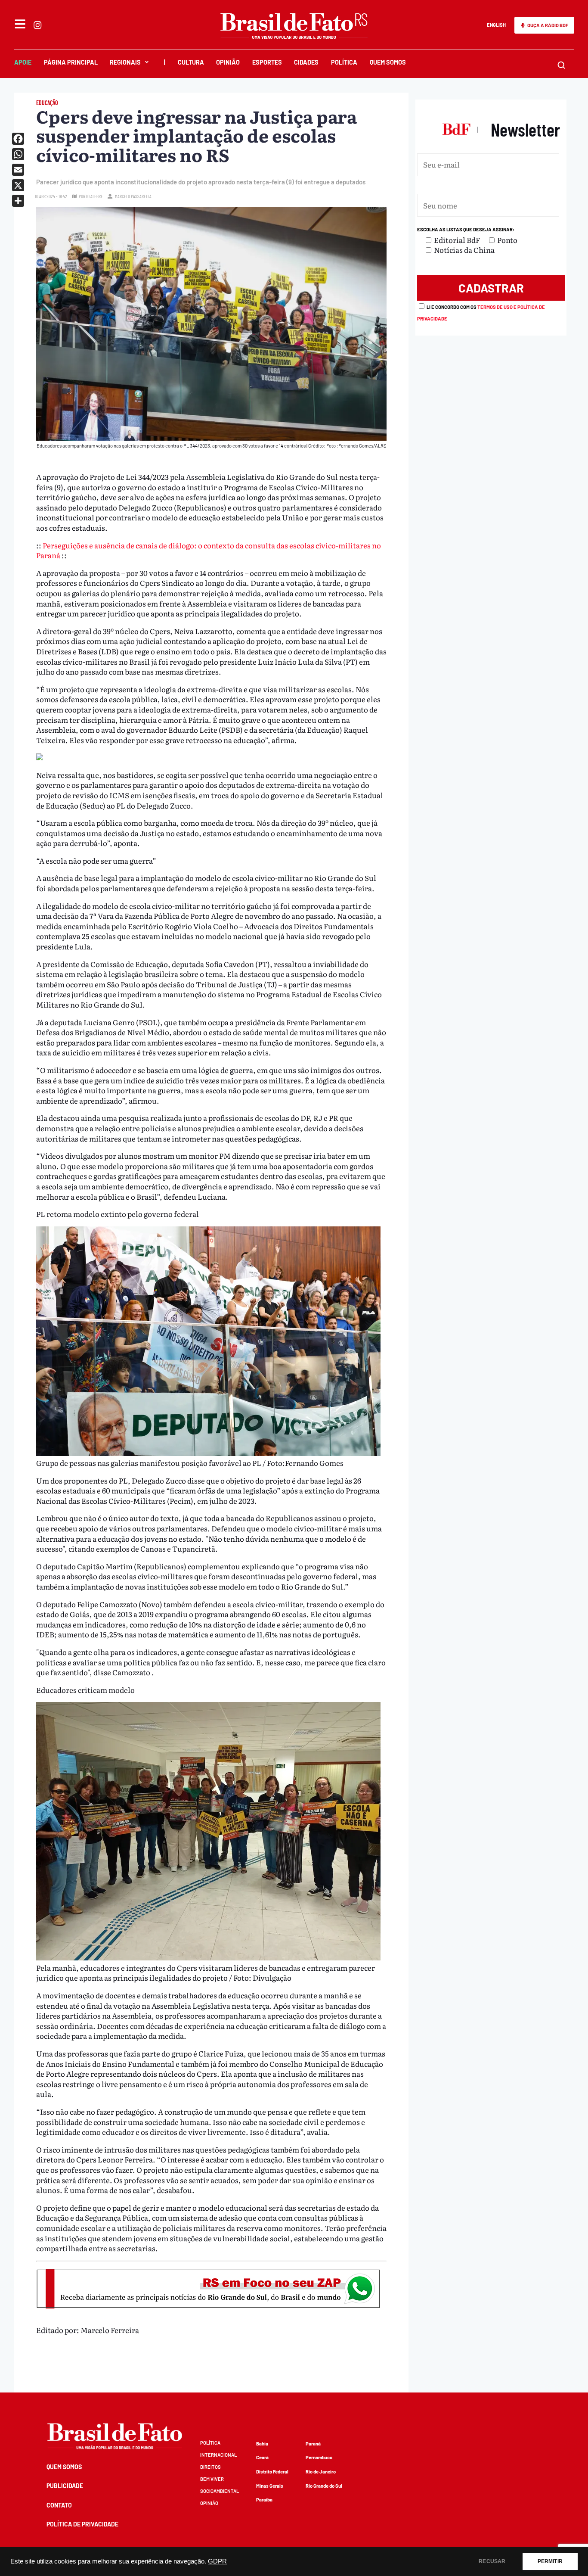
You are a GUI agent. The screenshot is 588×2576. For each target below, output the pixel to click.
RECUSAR (492, 2561)
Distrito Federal (272, 2472)
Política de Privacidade (82, 2524)
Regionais (125, 62)
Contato (59, 2505)
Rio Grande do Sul (324, 2486)
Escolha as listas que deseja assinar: (466, 229)
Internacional (218, 2455)
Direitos (210, 2467)
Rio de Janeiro (321, 2472)
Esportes (267, 62)
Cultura (191, 62)
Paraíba (264, 2500)
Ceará (262, 2457)
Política (344, 62)
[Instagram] (37, 25)
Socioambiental (220, 2491)
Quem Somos (388, 62)
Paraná (313, 2444)
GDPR (217, 2561)
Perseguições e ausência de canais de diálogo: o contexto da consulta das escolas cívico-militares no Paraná (209, 550)
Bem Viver (212, 2479)
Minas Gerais (270, 2486)
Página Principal (71, 62)
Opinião (228, 62)
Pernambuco (319, 2457)
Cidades (306, 62)
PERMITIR (550, 2561)
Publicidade (65, 2486)
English (496, 25)
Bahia (262, 2444)
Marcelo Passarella (133, 196)
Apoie (23, 62)
